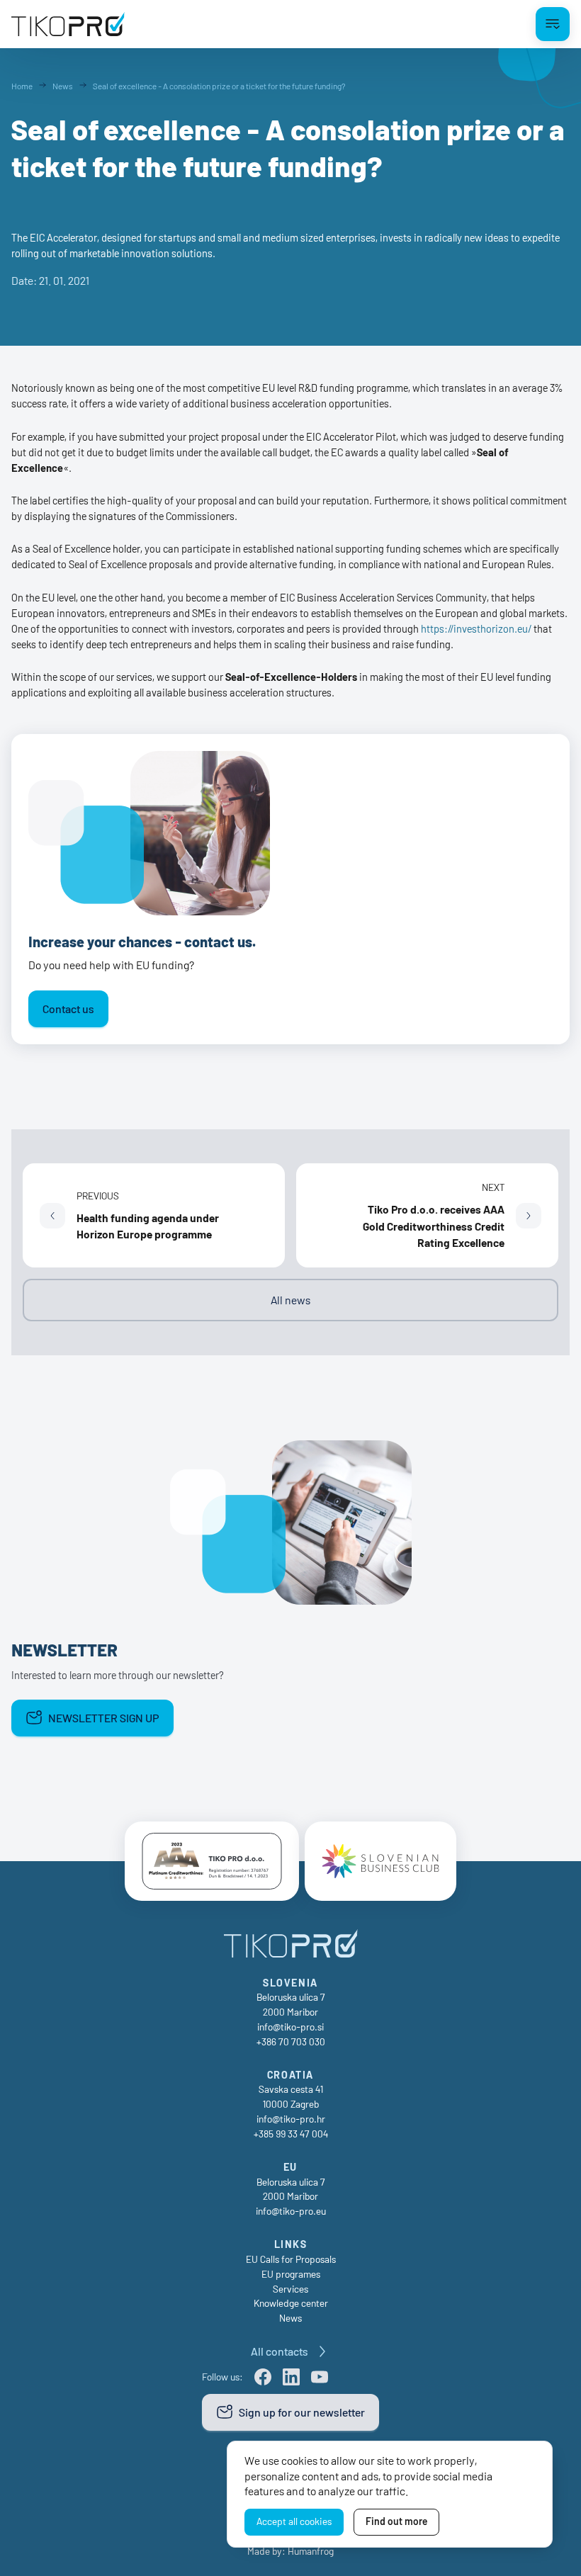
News (290, 2318)
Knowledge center (291, 2303)
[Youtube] (320, 2377)
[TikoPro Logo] (68, 24)
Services (290, 2289)
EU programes (291, 2274)
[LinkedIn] (291, 2377)
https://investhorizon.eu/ (476, 628)
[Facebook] (263, 2377)
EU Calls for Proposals (291, 2259)
